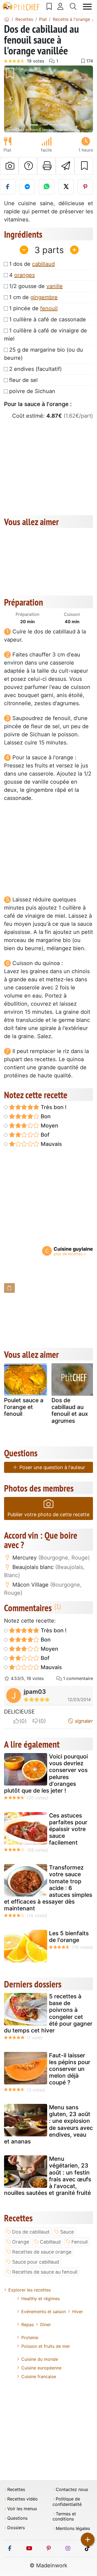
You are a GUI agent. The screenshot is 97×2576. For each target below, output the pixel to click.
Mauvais (51, 1144)
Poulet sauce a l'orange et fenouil (24, 1407)
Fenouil (79, 2242)
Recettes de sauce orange (42, 2252)
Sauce (67, 2232)
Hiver (78, 2312)
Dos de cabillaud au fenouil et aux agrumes (70, 1410)
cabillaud (43, 264)
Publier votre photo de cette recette (48, 1514)
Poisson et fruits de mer (46, 2346)
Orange (21, 2242)
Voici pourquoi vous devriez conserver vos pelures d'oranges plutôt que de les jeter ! (46, 1774)
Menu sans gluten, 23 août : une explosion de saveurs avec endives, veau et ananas (48, 2124)
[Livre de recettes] (49, 6)
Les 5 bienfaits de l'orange (69, 1937)
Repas (27, 2325)
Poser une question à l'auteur (52, 1467)
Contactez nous (72, 2490)
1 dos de (32, 264)
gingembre (44, 297)
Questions (17, 2518)
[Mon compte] (60, 6)
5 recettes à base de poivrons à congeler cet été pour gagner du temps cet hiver (48, 2013)
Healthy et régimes (41, 2299)
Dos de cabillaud (31, 2232)
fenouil (49, 308)
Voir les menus (22, 2509)
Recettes (16, 2490)
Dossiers (16, 2528)
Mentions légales (73, 2528)
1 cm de (33, 297)
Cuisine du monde (40, 2359)
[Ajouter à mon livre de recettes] (84, 166)
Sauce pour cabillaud (36, 2262)
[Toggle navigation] (87, 7)
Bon (45, 1116)
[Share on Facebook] (8, 187)
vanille (55, 286)
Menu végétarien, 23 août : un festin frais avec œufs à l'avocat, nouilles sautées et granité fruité (48, 2176)
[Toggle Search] (73, 6)
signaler (83, 1721)
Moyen (49, 1126)
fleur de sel (23, 380)
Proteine (30, 2338)
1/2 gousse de (36, 286)
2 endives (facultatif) (35, 369)
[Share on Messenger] (27, 187)
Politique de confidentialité (67, 2502)
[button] (11, 99)
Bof (44, 1135)
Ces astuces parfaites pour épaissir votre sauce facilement (68, 1829)
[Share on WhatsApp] (46, 187)
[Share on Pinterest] (85, 187)
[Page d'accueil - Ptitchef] (7, 19)
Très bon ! (53, 1107)
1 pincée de (33, 308)
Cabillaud (50, 2242)
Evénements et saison (44, 2312)
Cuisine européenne (41, 2368)
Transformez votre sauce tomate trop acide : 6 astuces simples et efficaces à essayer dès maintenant (48, 1888)
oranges (25, 275)
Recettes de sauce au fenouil (45, 2272)
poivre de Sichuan (32, 391)
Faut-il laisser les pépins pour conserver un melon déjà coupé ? (70, 2069)
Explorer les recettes (30, 2290)
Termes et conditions (64, 2516)
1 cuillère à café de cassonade (48, 319)
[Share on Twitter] (66, 187)
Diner (46, 2325)
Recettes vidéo (22, 2499)
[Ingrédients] (9, 1288)
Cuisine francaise (39, 2376)
